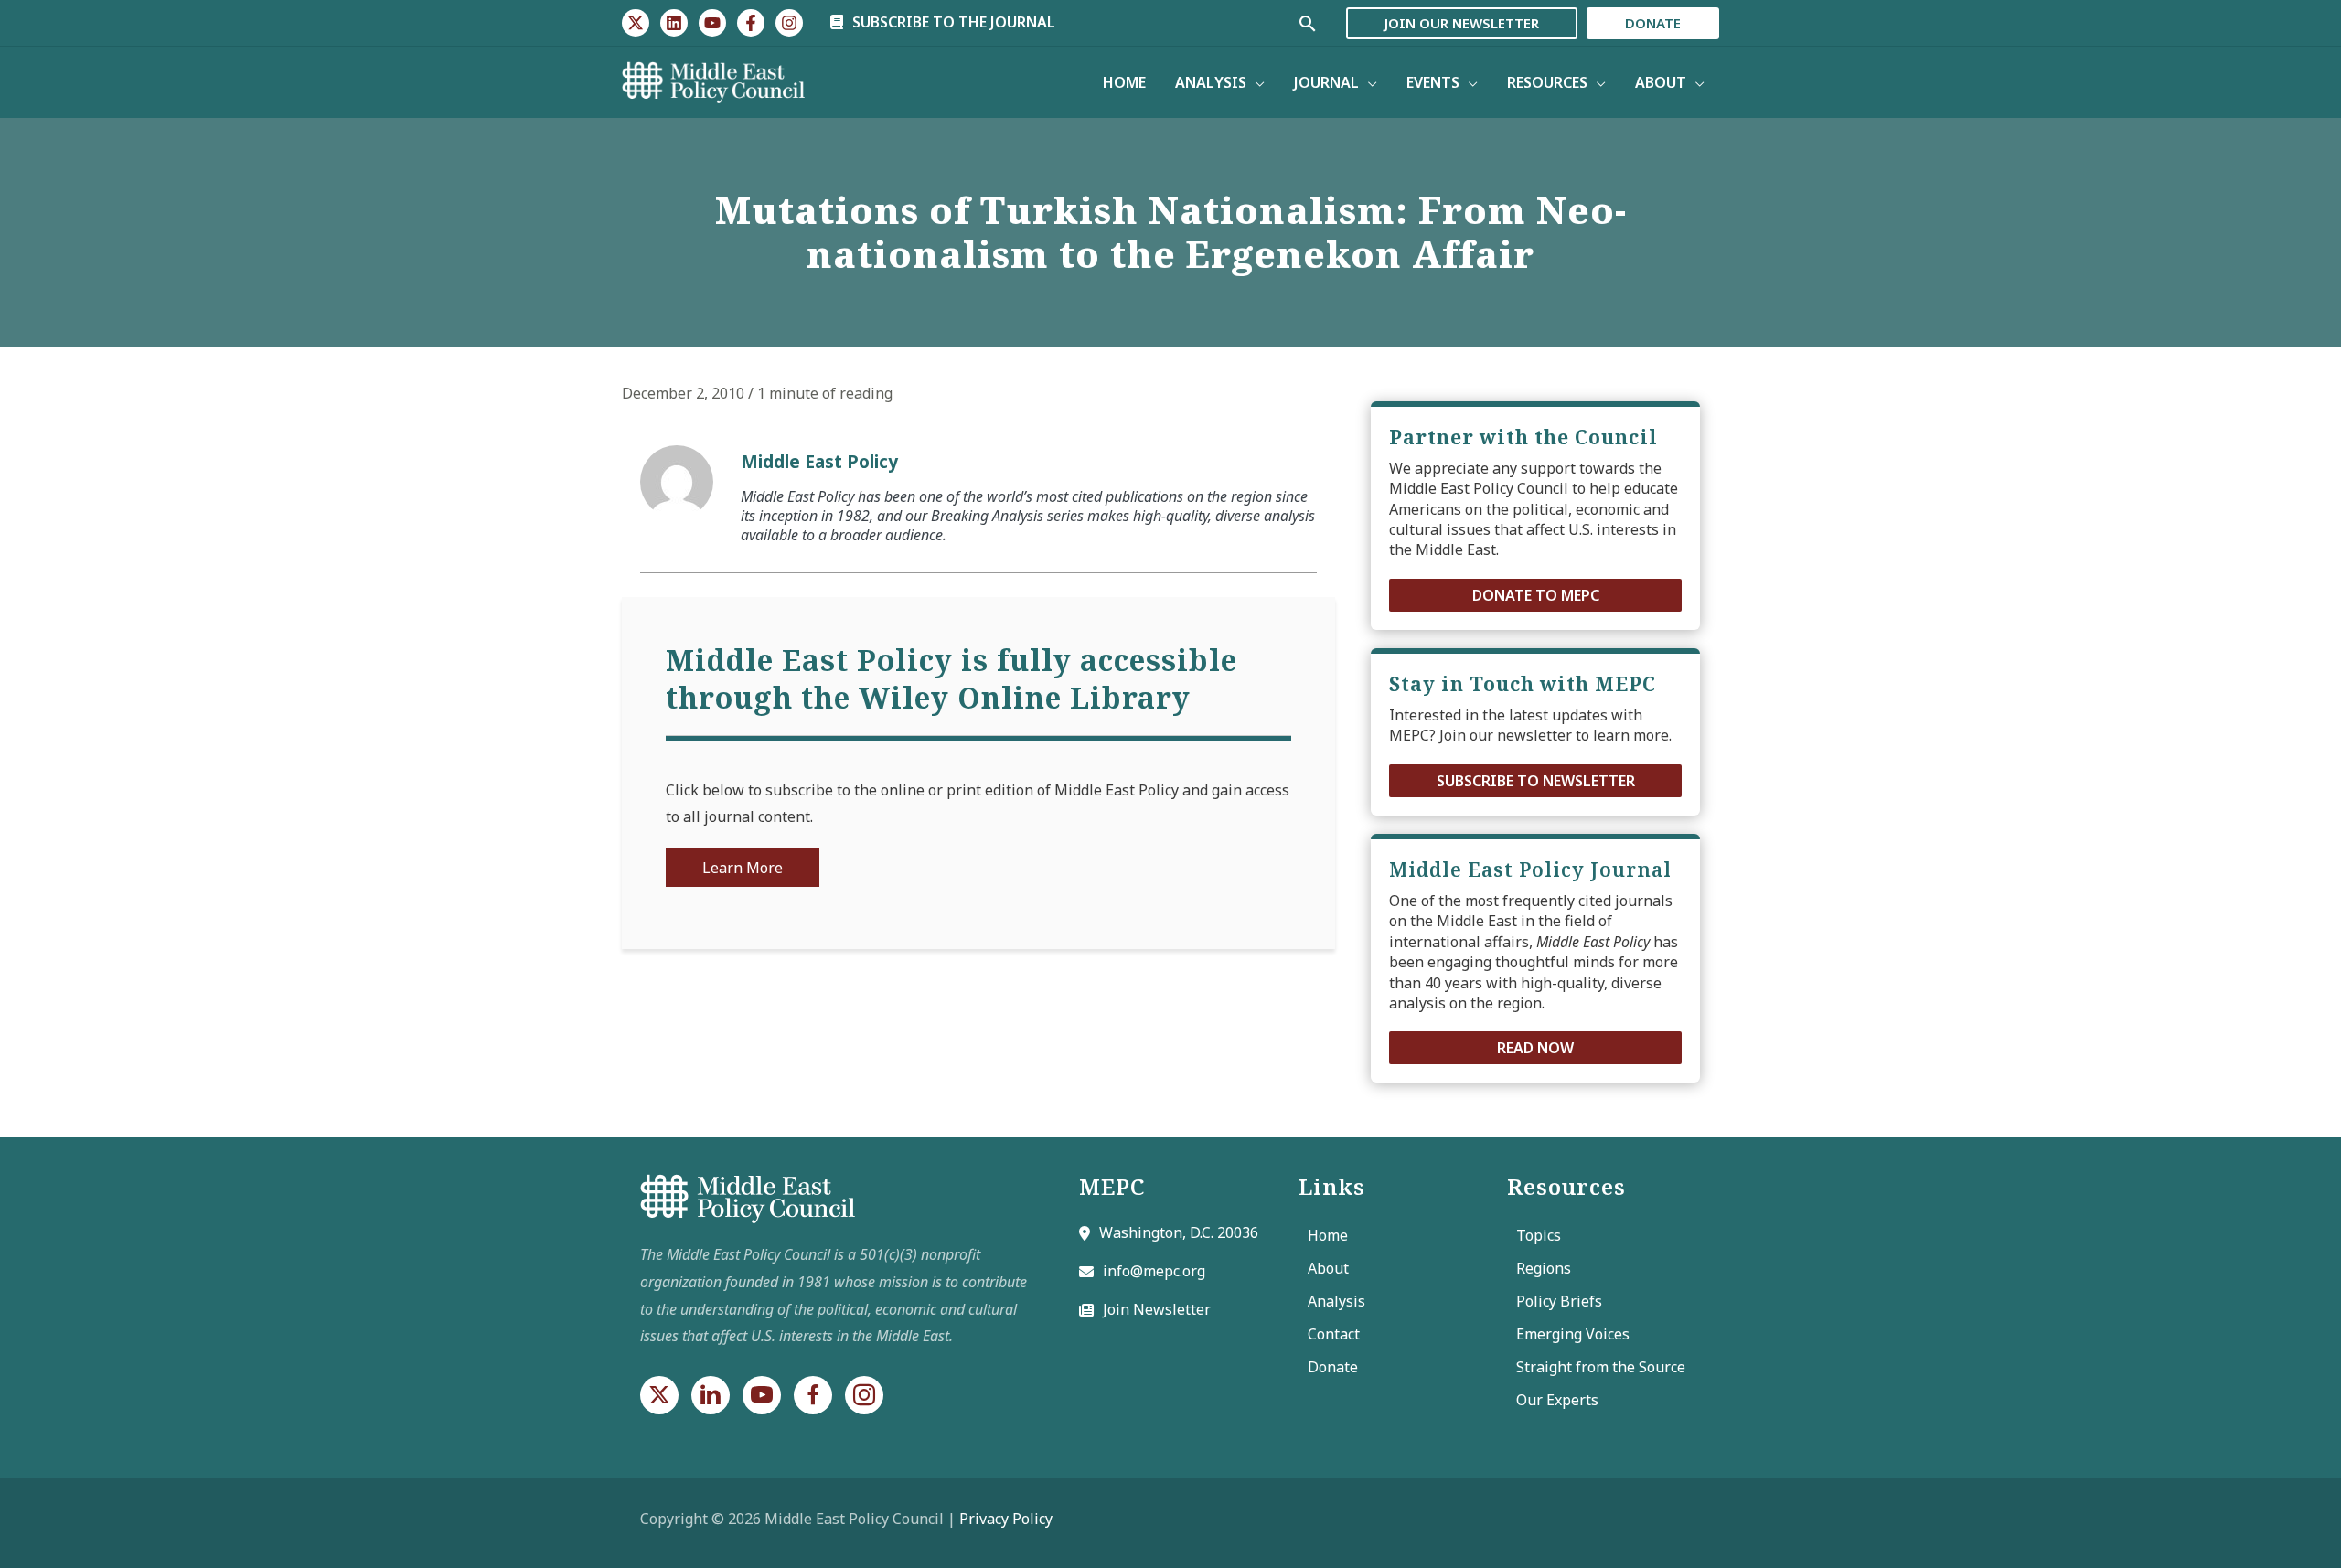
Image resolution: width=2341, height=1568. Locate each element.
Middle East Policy (819, 461)
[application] (1256, 82)
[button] (1535, 595)
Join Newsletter (1157, 1309)
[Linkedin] (674, 23)
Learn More (743, 868)
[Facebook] (751, 23)
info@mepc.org (1154, 1271)
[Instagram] (789, 23)
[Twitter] (636, 23)
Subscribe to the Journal (952, 22)
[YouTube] (712, 23)
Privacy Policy (1006, 1519)
